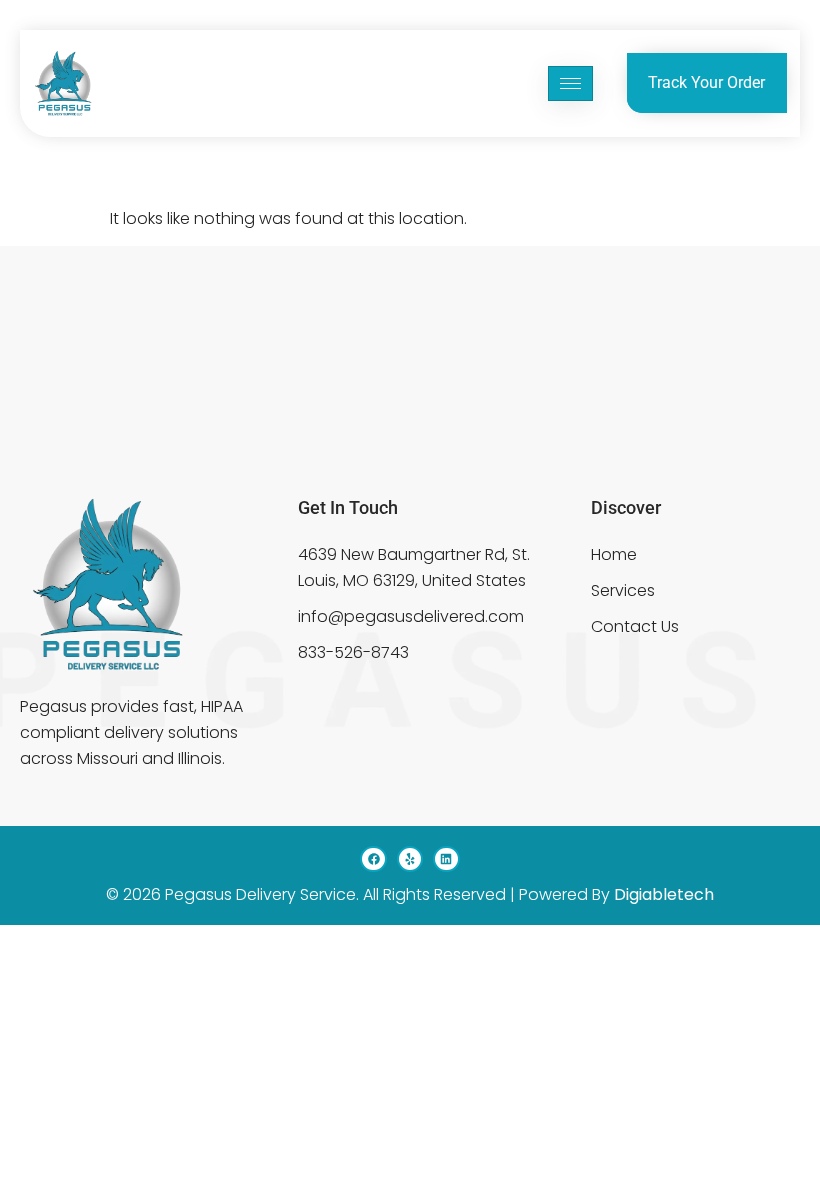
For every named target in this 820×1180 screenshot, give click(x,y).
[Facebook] (373, 859)
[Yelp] (410, 859)
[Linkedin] (446, 859)
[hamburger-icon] (570, 83)
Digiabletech (664, 894)
